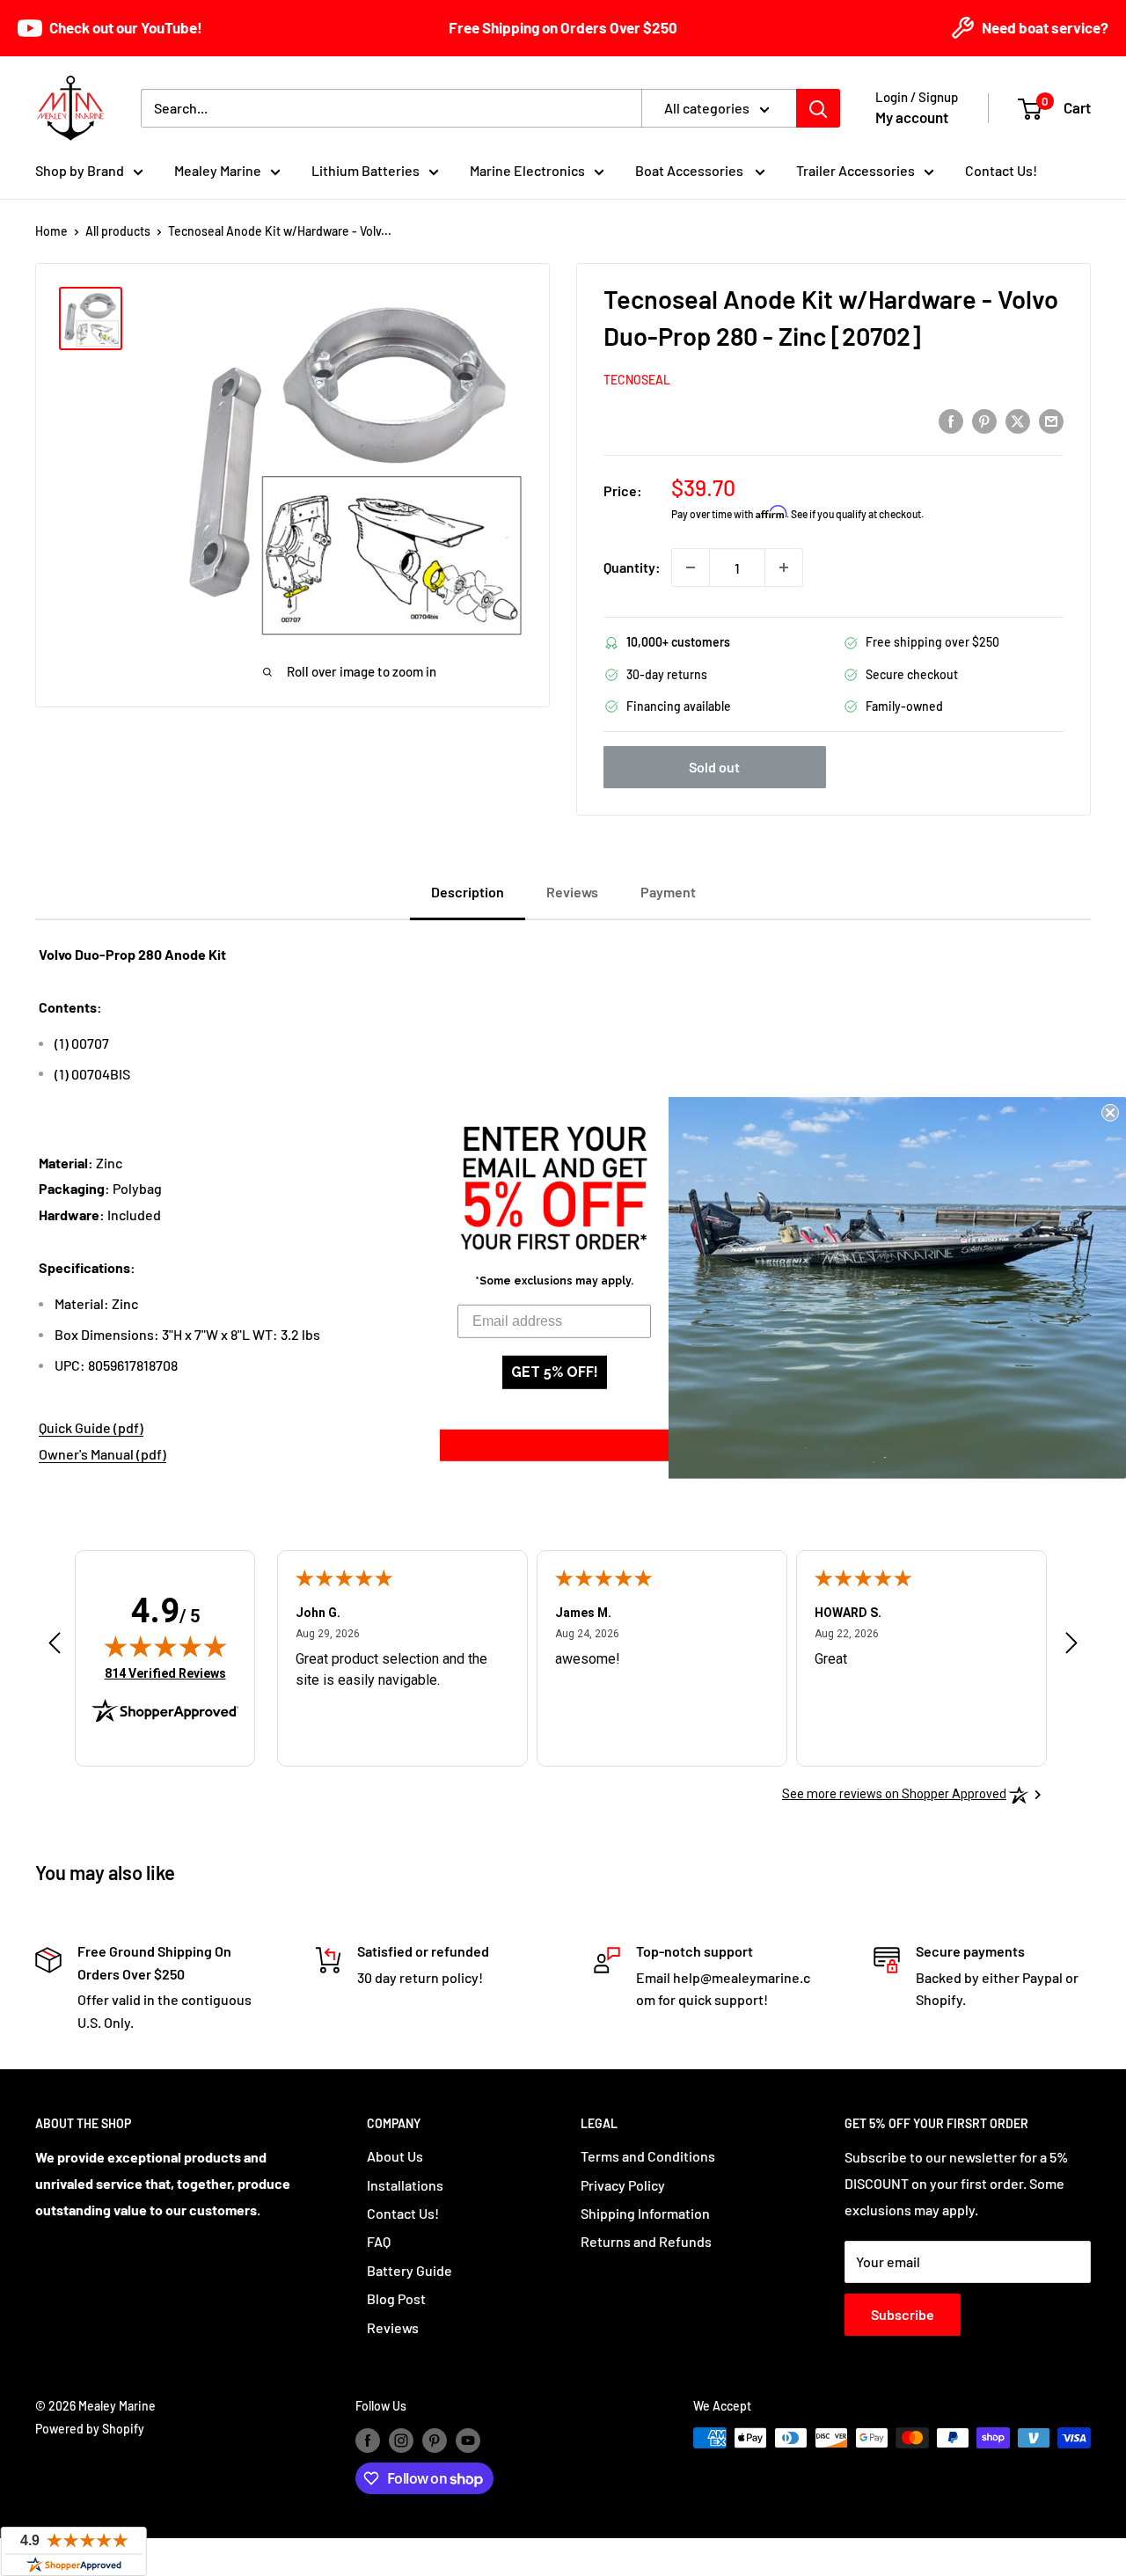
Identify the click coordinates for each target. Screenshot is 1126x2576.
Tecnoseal (637, 380)
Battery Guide (409, 2270)
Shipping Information (645, 2213)
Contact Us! (1001, 170)
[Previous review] (55, 1647)
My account (912, 117)
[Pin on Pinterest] (984, 420)
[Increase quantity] (784, 567)
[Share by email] (1051, 420)
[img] (165, 1646)
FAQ (379, 2241)
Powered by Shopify (90, 2429)
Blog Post (396, 2298)
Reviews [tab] (572, 892)
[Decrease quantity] (691, 567)
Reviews (393, 2327)
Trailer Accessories (855, 170)
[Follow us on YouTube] (468, 2440)
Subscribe (903, 2314)
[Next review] (1071, 1647)
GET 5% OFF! (555, 1372)
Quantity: (632, 567)
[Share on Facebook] (951, 420)
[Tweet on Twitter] (1018, 420)
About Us (395, 2156)
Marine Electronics (527, 170)
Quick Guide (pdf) (91, 1427)
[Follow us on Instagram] (401, 2440)
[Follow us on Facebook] (368, 2440)
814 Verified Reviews (165, 1673)
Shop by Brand (80, 170)
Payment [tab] (668, 892)
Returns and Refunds (646, 2241)
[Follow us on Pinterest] (435, 2440)
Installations (405, 2185)
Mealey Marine (218, 170)
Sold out (714, 767)
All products (118, 231)
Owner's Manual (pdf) (102, 1454)
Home (51, 231)
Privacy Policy (623, 2185)
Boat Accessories (691, 170)
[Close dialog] (1110, 1113)
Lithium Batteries (366, 170)
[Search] (818, 108)
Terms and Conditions (648, 2156)
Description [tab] (468, 892)
